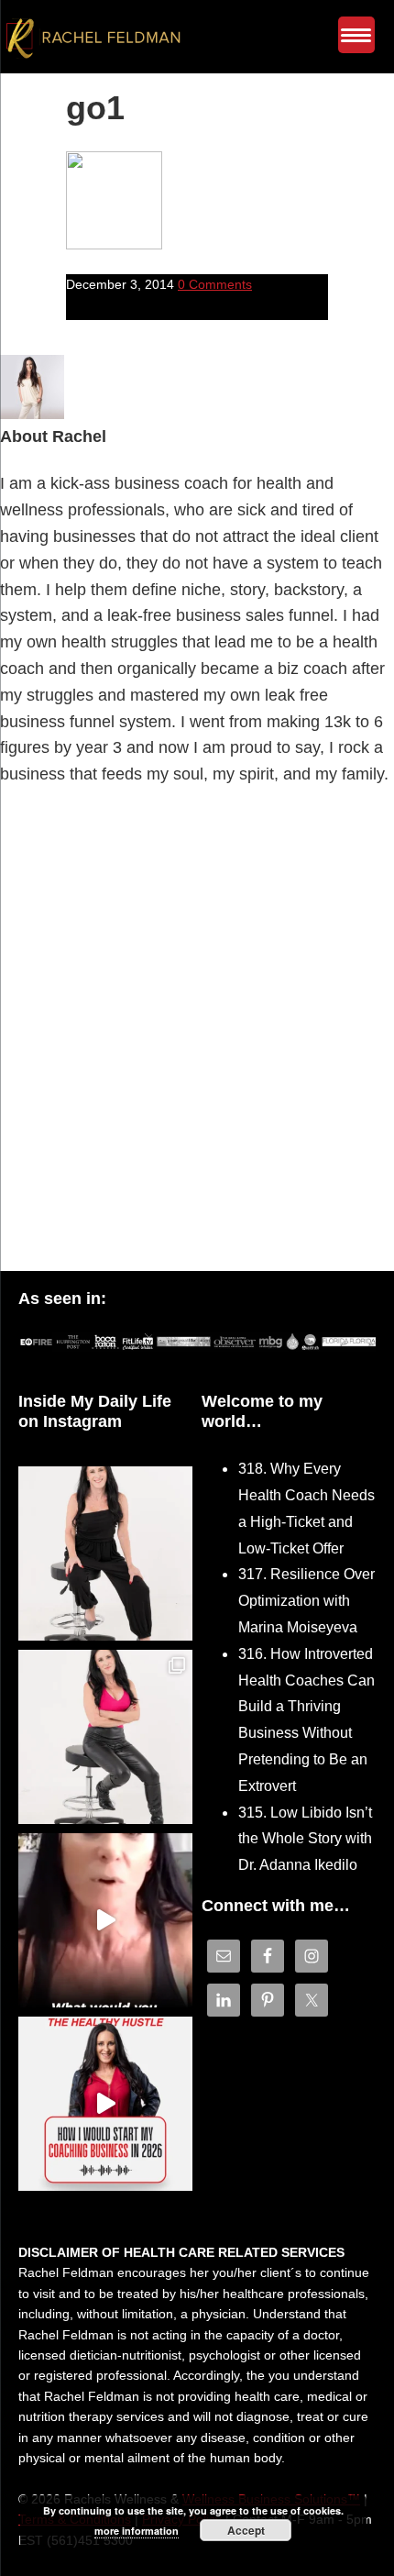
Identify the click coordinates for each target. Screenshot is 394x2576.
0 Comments (215, 284)
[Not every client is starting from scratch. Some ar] (105, 1920)
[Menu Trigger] (356, 35)
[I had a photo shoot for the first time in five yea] (105, 1737)
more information (137, 2531)
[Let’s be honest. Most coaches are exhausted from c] (105, 1553)
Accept (246, 2530)
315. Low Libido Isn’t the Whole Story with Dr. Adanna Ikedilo (305, 1839)
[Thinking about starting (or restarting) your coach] (105, 2104)
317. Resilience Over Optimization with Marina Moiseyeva (306, 1601)
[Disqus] (197, 1034)
